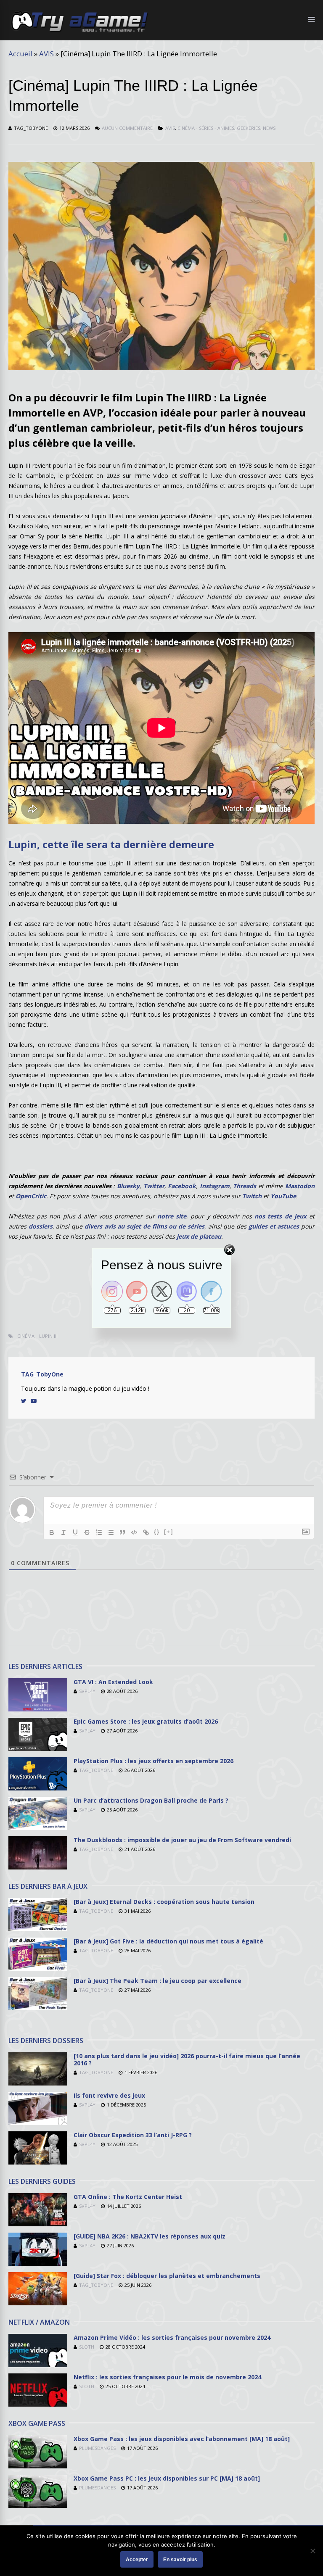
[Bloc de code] (134, 1532)
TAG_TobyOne (31, 128)
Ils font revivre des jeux (109, 2095)
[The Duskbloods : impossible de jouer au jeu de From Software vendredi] (38, 1867)
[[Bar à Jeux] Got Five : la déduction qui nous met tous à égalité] (38, 1968)
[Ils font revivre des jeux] (38, 2123)
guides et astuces (274, 1226)
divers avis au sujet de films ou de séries (144, 1226)
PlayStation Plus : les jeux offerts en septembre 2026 (154, 1761)
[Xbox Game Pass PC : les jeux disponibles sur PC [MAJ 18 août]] (38, 2506)
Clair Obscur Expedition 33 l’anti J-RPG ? (133, 2135)
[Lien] (146, 1532)
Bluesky (128, 1186)
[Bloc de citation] (122, 1532)
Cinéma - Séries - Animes (206, 128)
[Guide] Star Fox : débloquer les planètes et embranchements (167, 2276)
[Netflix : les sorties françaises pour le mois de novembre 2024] (38, 2404)
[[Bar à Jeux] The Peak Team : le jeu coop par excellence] (38, 2008)
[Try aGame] (79, 32)
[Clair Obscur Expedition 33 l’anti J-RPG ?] (38, 2162)
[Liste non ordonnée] (111, 1532)
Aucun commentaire (127, 128)
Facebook (182, 1186)
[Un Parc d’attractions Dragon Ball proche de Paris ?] (38, 1828)
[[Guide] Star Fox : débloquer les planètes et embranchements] (38, 2303)
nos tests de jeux (281, 1216)
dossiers (41, 1226)
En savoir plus (180, 2560)
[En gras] (52, 1532)
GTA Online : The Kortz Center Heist (128, 2197)
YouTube (283, 1196)
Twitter (154, 1186)
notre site (172, 1216)
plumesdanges (97, 2448)
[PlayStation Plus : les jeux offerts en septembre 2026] (38, 1788)
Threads (245, 1186)
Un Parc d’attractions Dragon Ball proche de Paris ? (151, 1800)
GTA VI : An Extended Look (113, 1682)
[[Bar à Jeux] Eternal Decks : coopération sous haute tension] (38, 1929)
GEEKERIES (249, 128)
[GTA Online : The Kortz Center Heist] (38, 2224)
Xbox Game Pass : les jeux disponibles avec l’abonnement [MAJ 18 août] (182, 2439)
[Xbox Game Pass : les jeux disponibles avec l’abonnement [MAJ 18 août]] (38, 2466)
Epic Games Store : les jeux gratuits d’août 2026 (146, 1721)
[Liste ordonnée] (99, 1532)
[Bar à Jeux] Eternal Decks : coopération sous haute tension (164, 1902)
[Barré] (87, 1532)
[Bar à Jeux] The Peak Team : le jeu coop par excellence (158, 1981)
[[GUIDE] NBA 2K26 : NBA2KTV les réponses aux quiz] (38, 2264)
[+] (169, 1532)
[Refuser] (312, 2551)
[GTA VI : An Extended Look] (38, 1709)
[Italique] (64, 1532)
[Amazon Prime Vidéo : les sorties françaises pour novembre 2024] (38, 2365)
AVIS (46, 54)
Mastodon (300, 1186)
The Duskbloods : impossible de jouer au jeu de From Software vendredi (182, 1840)
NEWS (269, 128)
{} (157, 1532)
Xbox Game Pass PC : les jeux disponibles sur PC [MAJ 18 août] (167, 2478)
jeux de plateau (199, 1236)
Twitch (252, 1196)
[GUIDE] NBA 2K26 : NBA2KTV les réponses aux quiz (150, 2236)
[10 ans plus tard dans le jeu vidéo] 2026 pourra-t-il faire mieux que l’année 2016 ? (187, 2059)
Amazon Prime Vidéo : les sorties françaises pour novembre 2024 (172, 2337)
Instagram (215, 1186)
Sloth (87, 2347)
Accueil (20, 54)
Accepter (137, 2560)
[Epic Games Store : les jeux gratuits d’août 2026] (38, 1749)
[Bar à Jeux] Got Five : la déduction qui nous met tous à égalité (168, 1941)
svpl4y (87, 1691)
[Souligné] (75, 1532)
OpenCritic (31, 1196)
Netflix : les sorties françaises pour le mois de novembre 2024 (167, 2377)
